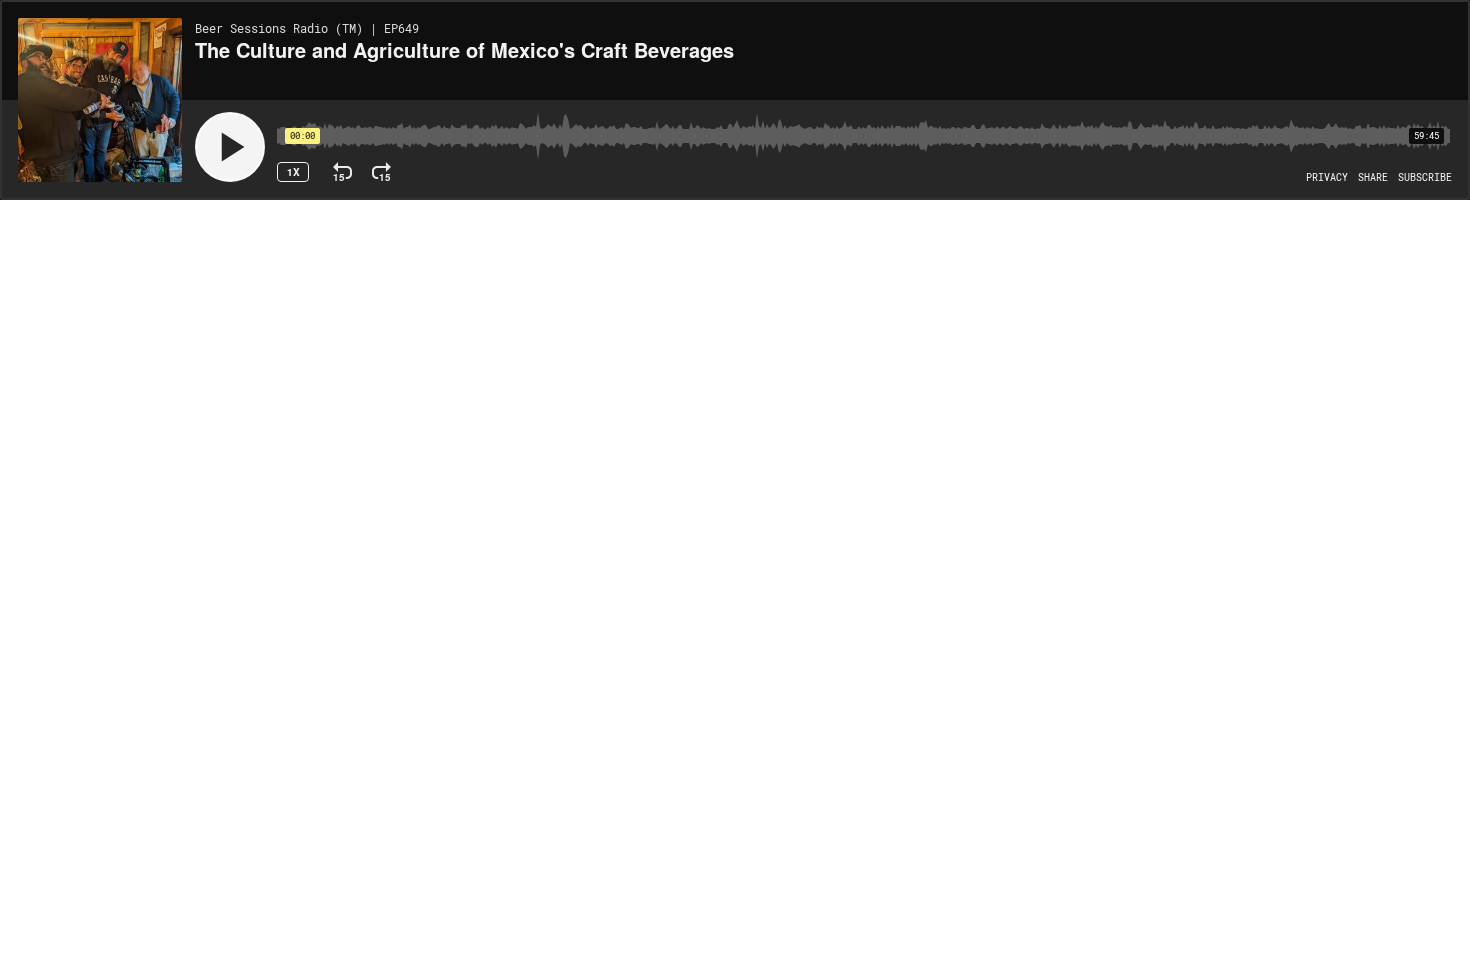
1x (293, 172)
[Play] (230, 147)
